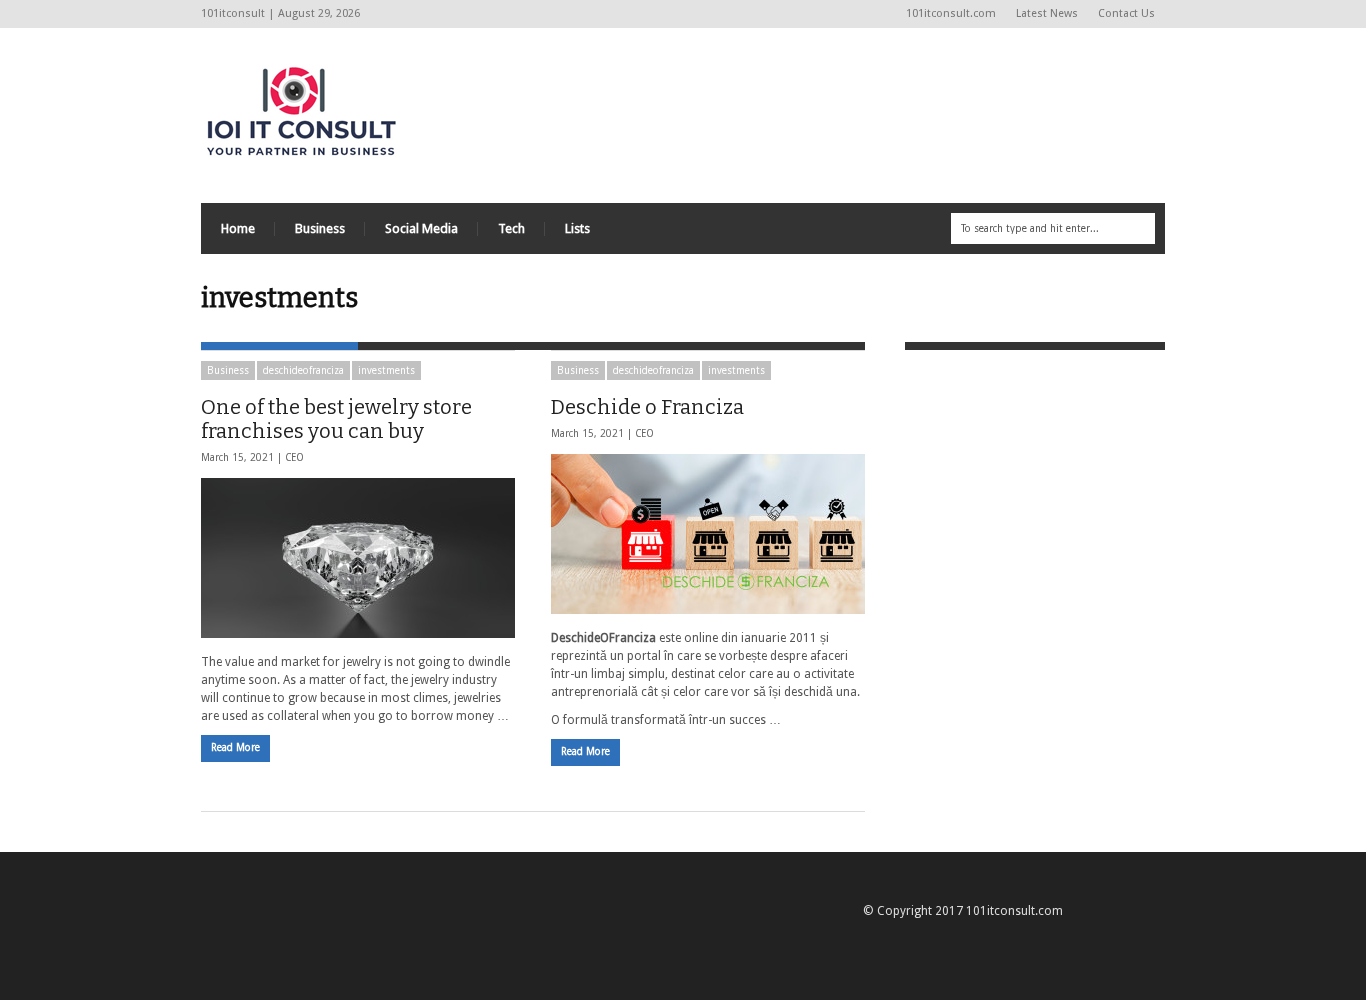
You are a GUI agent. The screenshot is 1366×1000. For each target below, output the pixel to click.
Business (320, 228)
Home (238, 228)
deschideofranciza (303, 370)
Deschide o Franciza (647, 407)
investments (386, 370)
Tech (511, 228)
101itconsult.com (951, 13)
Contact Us (1126, 13)
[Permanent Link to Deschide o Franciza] (708, 534)
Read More (235, 747)
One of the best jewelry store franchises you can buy (336, 419)
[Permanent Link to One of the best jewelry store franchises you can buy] (358, 558)
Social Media (421, 228)
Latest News (1047, 13)
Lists (577, 228)
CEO (294, 457)
